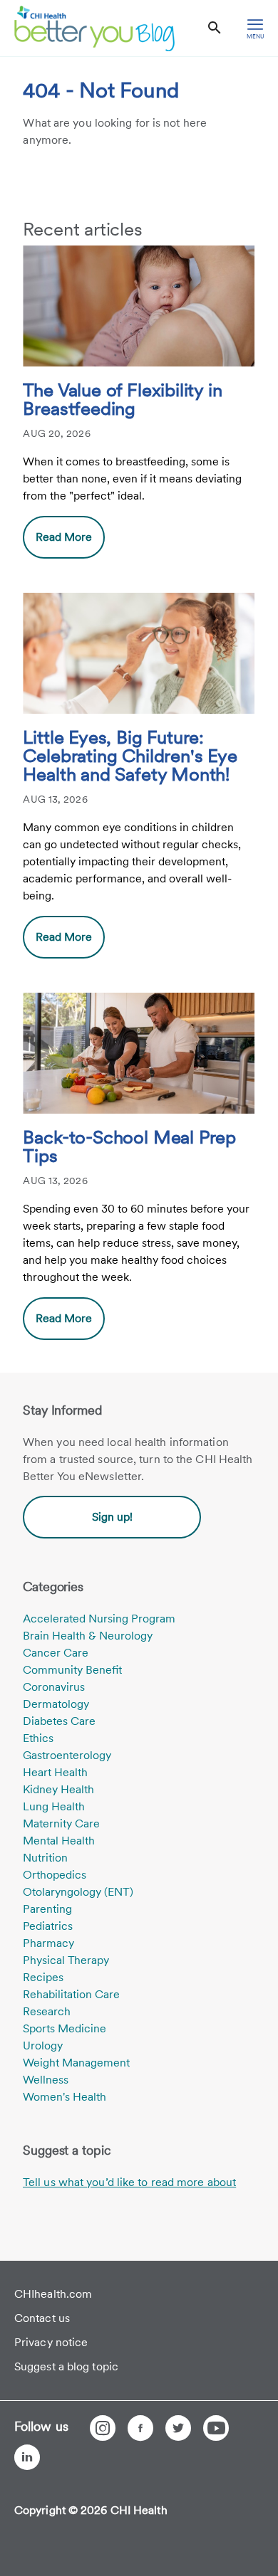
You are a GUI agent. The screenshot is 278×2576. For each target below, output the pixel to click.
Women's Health (65, 2097)
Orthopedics (55, 1875)
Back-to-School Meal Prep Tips (129, 1147)
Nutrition (45, 1858)
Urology (43, 2046)
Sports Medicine (65, 2028)
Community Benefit (72, 1670)
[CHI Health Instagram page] (103, 2428)
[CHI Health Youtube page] (216, 2428)
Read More (64, 537)
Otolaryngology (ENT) (78, 1892)
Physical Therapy (66, 1960)
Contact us (42, 2318)
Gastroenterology (67, 1755)
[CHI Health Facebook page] (140, 2428)
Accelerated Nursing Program (99, 1619)
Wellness (46, 2080)
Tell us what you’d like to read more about (129, 2182)
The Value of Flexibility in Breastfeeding (122, 400)
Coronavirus (54, 1687)
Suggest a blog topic (66, 2366)
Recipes (43, 1977)
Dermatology (56, 1704)
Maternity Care (61, 1823)
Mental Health (59, 1841)
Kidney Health (58, 1789)
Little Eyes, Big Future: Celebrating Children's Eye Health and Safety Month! (130, 756)
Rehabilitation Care (71, 1994)
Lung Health (54, 1806)
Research (47, 2011)
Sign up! (112, 1517)
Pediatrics (48, 1926)
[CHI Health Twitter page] (178, 2428)
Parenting (47, 1909)
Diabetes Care (59, 1721)
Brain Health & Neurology (88, 1636)
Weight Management (76, 2063)
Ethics (38, 1738)
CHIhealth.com (53, 2294)
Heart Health (55, 1772)
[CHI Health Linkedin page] (27, 2457)
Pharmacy (48, 1943)
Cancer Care (56, 1653)
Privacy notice (51, 2342)
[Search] (215, 28)
